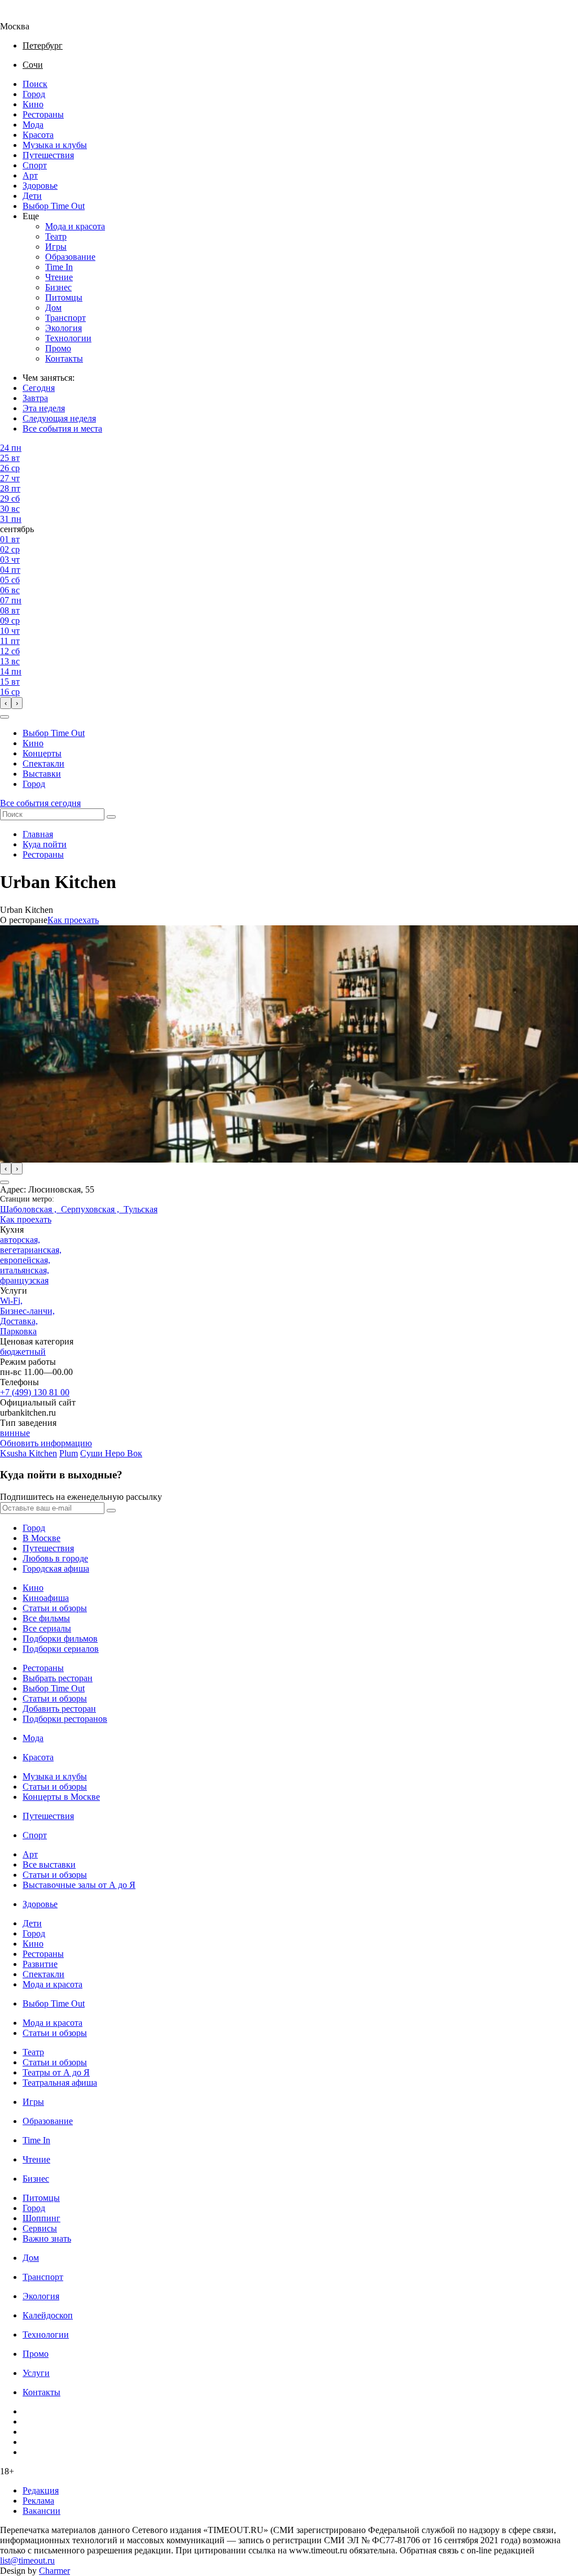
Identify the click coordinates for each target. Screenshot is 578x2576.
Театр (56, 236)
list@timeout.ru (27, 2560)
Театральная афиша (60, 2083)
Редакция (41, 2490)
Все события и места (62, 428)
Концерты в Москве (61, 1797)
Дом (53, 308)
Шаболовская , (30, 1209)
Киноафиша (46, 1598)
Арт (30, 175)
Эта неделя (44, 408)
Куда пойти (45, 844)
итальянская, (25, 1270)
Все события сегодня (40, 803)
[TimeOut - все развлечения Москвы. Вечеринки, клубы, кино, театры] (25, 16)
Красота (38, 135)
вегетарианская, (31, 1250)
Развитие (40, 1964)
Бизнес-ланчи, (27, 1311)
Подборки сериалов (61, 1649)
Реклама (38, 2501)
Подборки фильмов (60, 1639)
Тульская (141, 1209)
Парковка (18, 1331)
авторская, (20, 1240)
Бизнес (58, 287)
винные (15, 1433)
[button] (5, 717)
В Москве (41, 1538)
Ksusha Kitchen (29, 1453)
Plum (69, 1453)
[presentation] (6, 703)
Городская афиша (56, 1568)
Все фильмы (46, 1618)
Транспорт (65, 318)
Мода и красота (75, 226)
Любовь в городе (55, 1558)
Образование (70, 257)
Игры (56, 247)
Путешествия (48, 155)
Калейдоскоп (48, 2315)
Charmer (54, 2571)
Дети (32, 196)
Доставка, (19, 1321)
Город (34, 94)
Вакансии (41, 2511)
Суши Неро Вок (111, 1453)
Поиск (35, 84)
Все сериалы (47, 1628)
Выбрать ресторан (58, 1678)
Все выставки (49, 1864)
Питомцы (64, 297)
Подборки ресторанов (65, 1719)
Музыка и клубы (55, 145)
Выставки (42, 774)
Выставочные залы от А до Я (79, 1885)
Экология (64, 328)
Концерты (42, 753)
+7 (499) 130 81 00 (35, 1392)
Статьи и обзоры (55, 1608)
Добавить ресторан (59, 1709)
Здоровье (40, 186)
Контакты (64, 358)
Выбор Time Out (54, 206)
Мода (33, 125)
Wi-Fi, (11, 1301)
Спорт (35, 165)
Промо (58, 348)
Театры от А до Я (56, 2072)
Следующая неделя (59, 418)
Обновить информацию (46, 1443)
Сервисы (40, 2228)
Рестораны (43, 114)
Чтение (59, 277)
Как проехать (73, 920)
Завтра (35, 398)
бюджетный (23, 1352)
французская (24, 1280)
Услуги (36, 2373)
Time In (59, 267)
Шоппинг (41, 2218)
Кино (33, 104)
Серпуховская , (92, 1209)
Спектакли (43, 763)
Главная (38, 834)
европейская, (25, 1260)
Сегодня (39, 388)
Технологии (68, 338)
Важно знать (47, 2238)
